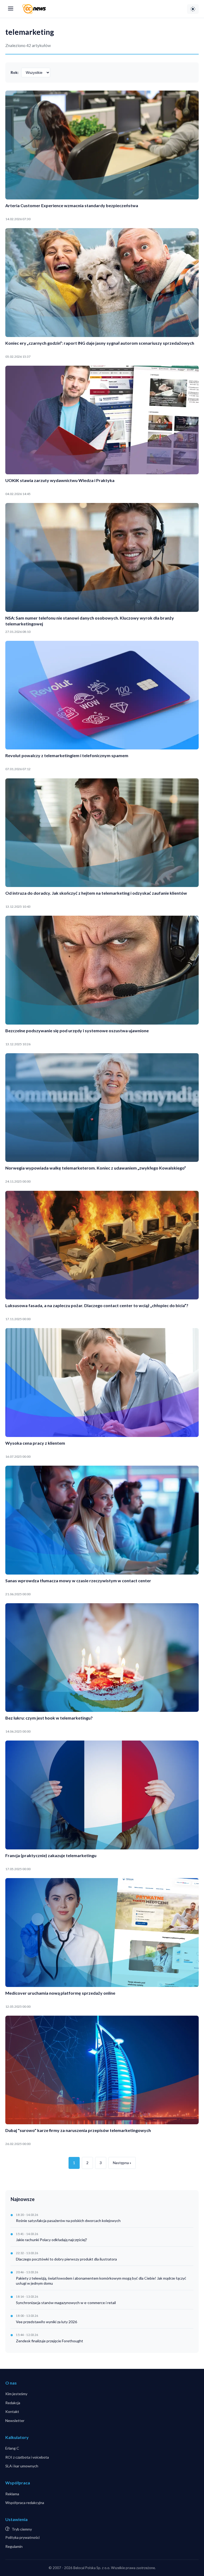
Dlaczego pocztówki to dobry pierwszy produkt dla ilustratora (66, 2259)
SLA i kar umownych (22, 2466)
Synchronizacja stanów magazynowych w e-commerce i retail (66, 2303)
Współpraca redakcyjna (25, 2503)
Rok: (15, 72)
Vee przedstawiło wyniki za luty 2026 (46, 2322)
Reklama (12, 2494)
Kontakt (12, 2411)
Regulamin (14, 2546)
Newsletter (15, 2421)
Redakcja (13, 2403)
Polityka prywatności (22, 2537)
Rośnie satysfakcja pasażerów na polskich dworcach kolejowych (68, 2221)
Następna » (122, 2163)
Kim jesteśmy (16, 2394)
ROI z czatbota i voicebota (27, 2457)
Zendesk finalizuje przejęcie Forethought (50, 2341)
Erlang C (12, 2448)
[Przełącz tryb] (193, 9)
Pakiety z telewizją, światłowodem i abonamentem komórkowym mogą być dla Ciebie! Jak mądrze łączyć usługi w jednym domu (101, 2281)
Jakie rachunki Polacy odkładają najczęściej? (52, 2240)
